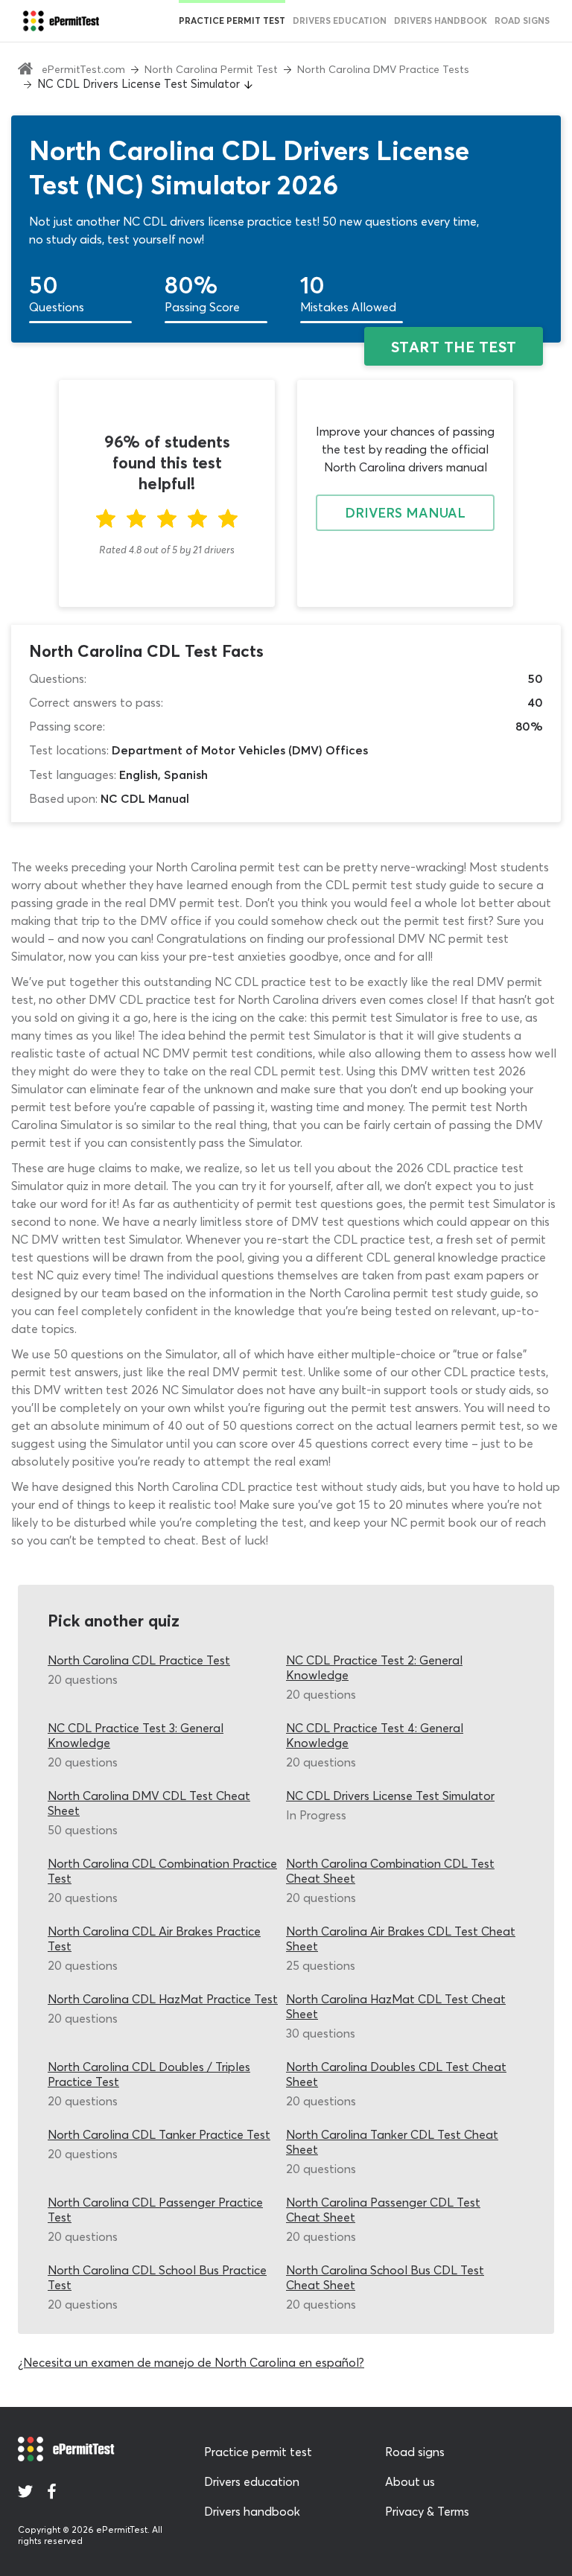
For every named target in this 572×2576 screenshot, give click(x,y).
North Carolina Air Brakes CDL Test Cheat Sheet (401, 1939)
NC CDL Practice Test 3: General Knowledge (136, 1735)
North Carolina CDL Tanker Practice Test (159, 2134)
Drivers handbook (441, 20)
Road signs (415, 2452)
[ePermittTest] (61, 21)
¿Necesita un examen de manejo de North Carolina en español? (191, 2362)
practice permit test (232, 20)
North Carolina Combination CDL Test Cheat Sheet (390, 1871)
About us (410, 2481)
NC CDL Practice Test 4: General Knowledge (375, 1735)
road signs (522, 20)
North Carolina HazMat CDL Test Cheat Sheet (396, 2006)
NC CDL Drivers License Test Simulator (390, 1796)
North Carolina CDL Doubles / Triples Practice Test (149, 2074)
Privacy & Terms (427, 2511)
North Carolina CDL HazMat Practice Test (163, 1999)
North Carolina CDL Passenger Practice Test (155, 2210)
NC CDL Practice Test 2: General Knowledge (374, 1667)
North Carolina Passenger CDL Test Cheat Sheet (383, 2210)
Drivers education (252, 2481)
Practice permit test (258, 2452)
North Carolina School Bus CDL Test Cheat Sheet (385, 2277)
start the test (454, 347)
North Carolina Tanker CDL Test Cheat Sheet (392, 2142)
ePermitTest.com (83, 69)
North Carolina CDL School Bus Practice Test (157, 2277)
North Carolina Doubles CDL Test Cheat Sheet (396, 2074)
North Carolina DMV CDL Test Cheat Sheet (149, 1803)
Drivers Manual (405, 513)
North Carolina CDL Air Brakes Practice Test (154, 1939)
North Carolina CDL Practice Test (139, 1660)
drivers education (340, 20)
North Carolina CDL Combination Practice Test (162, 1871)
